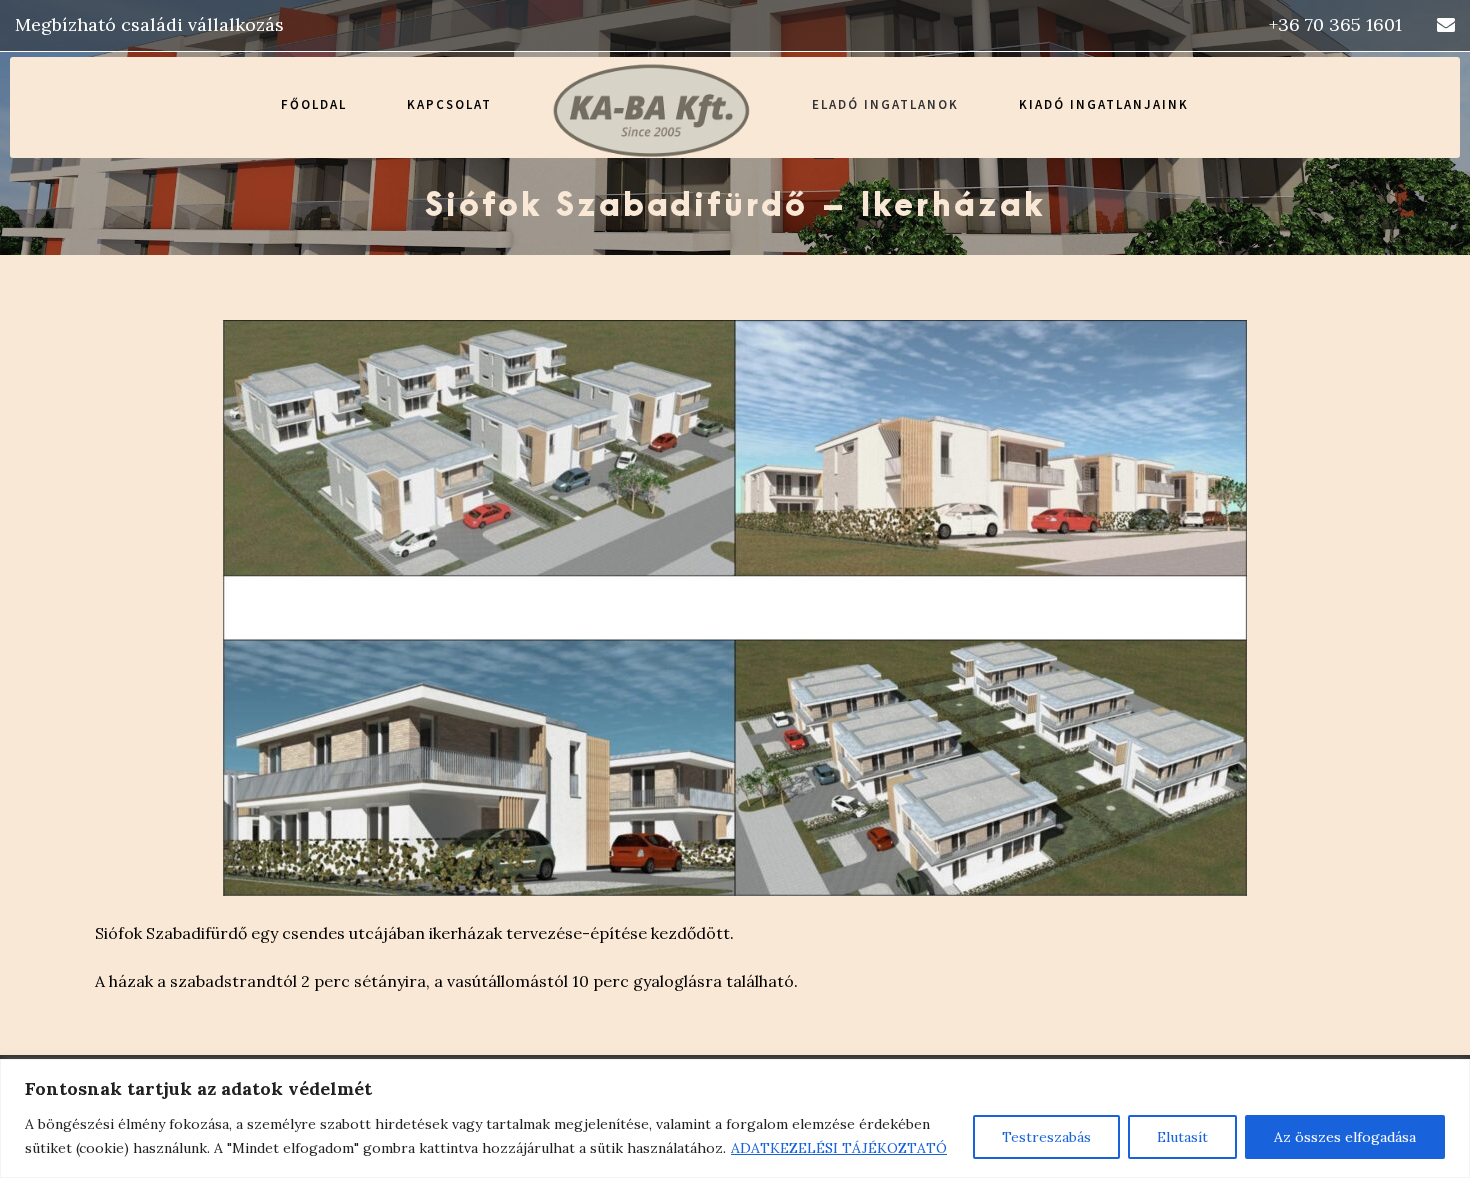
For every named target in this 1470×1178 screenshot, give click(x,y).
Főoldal (314, 104)
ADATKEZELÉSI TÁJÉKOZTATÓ (839, 1148)
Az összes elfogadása (1345, 1137)
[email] (1446, 24)
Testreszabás (1046, 1137)
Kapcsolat (449, 104)
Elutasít (1182, 1137)
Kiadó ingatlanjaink (1104, 104)
